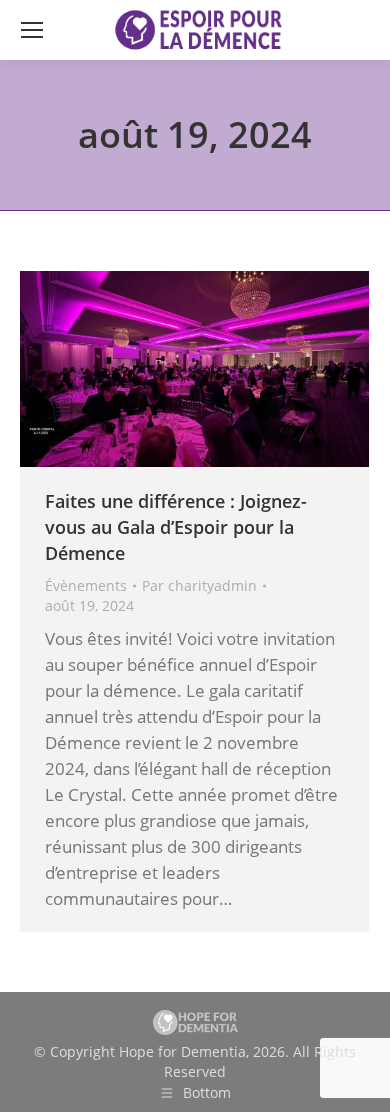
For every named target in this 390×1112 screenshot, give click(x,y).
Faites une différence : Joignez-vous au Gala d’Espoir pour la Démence (176, 527)
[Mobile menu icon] (32, 30)
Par (199, 585)
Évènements (86, 585)
